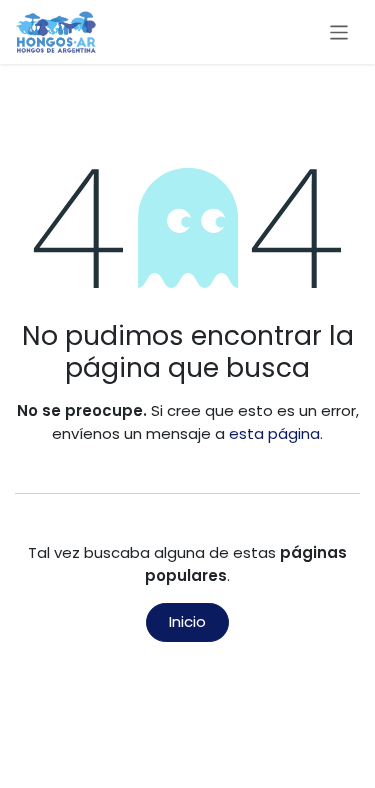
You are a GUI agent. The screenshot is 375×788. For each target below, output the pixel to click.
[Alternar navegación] (339, 31)
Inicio (187, 621)
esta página (274, 433)
